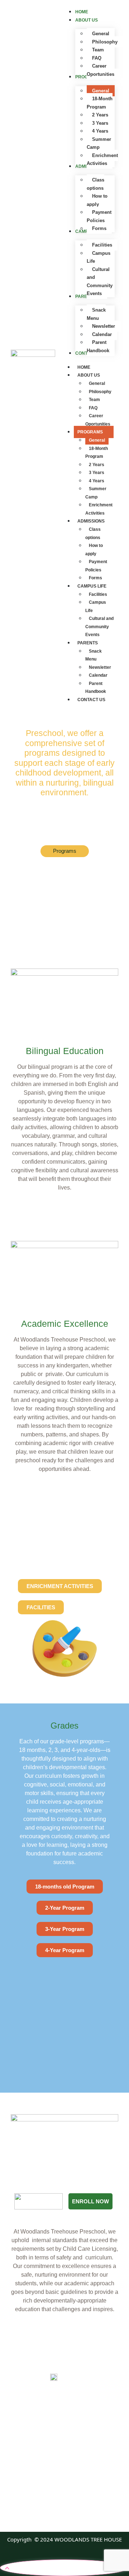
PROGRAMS (90, 432)
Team (94, 400)
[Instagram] (73, 2511)
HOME (84, 367)
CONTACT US (91, 700)
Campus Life (96, 606)
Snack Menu (94, 655)
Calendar (98, 675)
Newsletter (100, 667)
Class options (93, 533)
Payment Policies (96, 566)
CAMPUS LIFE (92, 586)
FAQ (93, 408)
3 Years (97, 473)
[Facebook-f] (56, 2511)
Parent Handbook (96, 688)
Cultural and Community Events (99, 627)
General (97, 383)
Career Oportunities (98, 420)
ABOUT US (89, 375)
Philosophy (100, 392)
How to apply (94, 550)
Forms (95, 578)
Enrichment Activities (99, 509)
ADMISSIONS (91, 521)
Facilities (98, 594)
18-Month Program (97, 453)
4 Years (97, 481)
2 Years (97, 465)
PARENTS (88, 643)
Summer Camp (96, 493)
